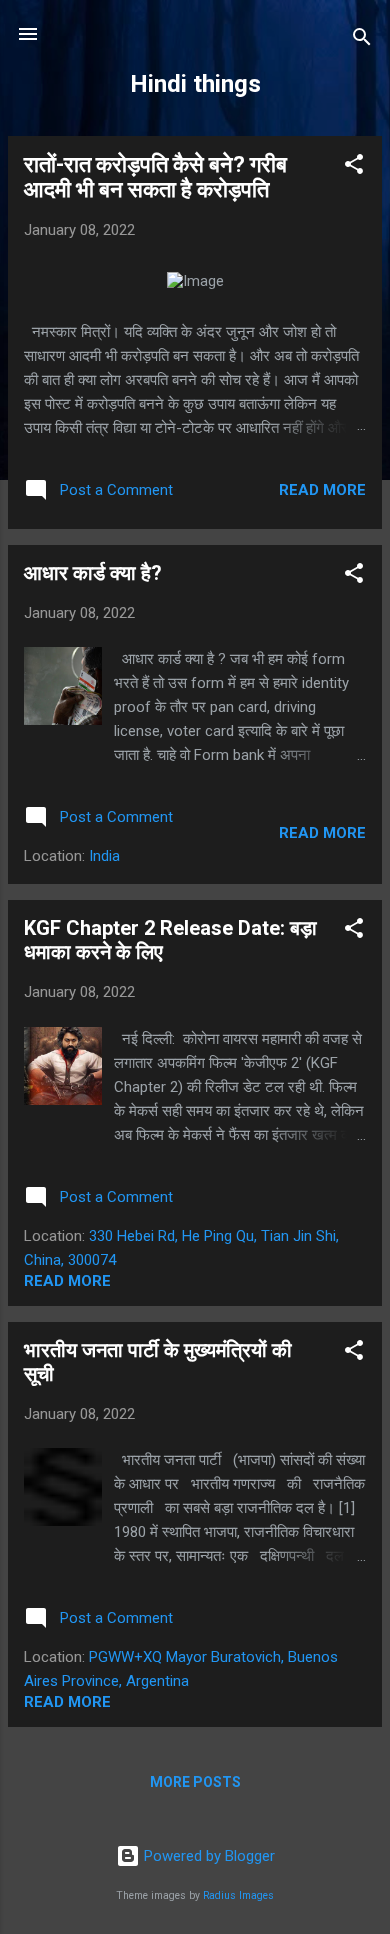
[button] (354, 167)
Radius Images (238, 1895)
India (104, 856)
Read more (322, 490)
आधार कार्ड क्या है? (93, 573)
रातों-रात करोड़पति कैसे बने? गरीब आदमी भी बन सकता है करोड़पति (155, 177)
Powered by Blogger (207, 1856)
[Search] (362, 40)
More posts (195, 1782)
